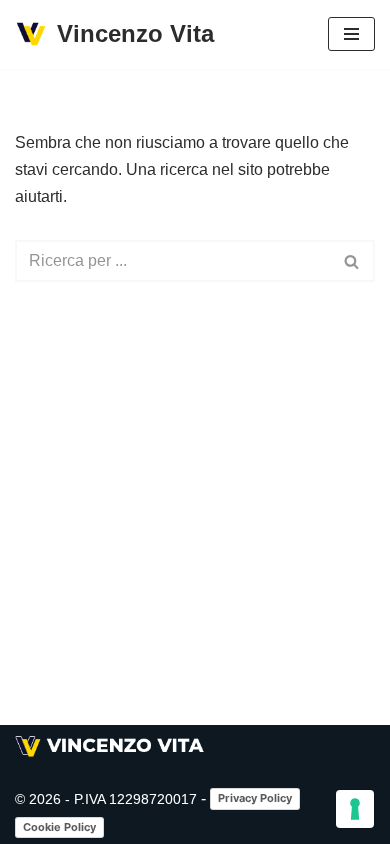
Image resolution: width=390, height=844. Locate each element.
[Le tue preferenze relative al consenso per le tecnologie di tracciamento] (355, 809)
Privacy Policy (255, 798)
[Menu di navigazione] (351, 34)
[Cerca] (352, 261)
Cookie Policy (59, 827)
